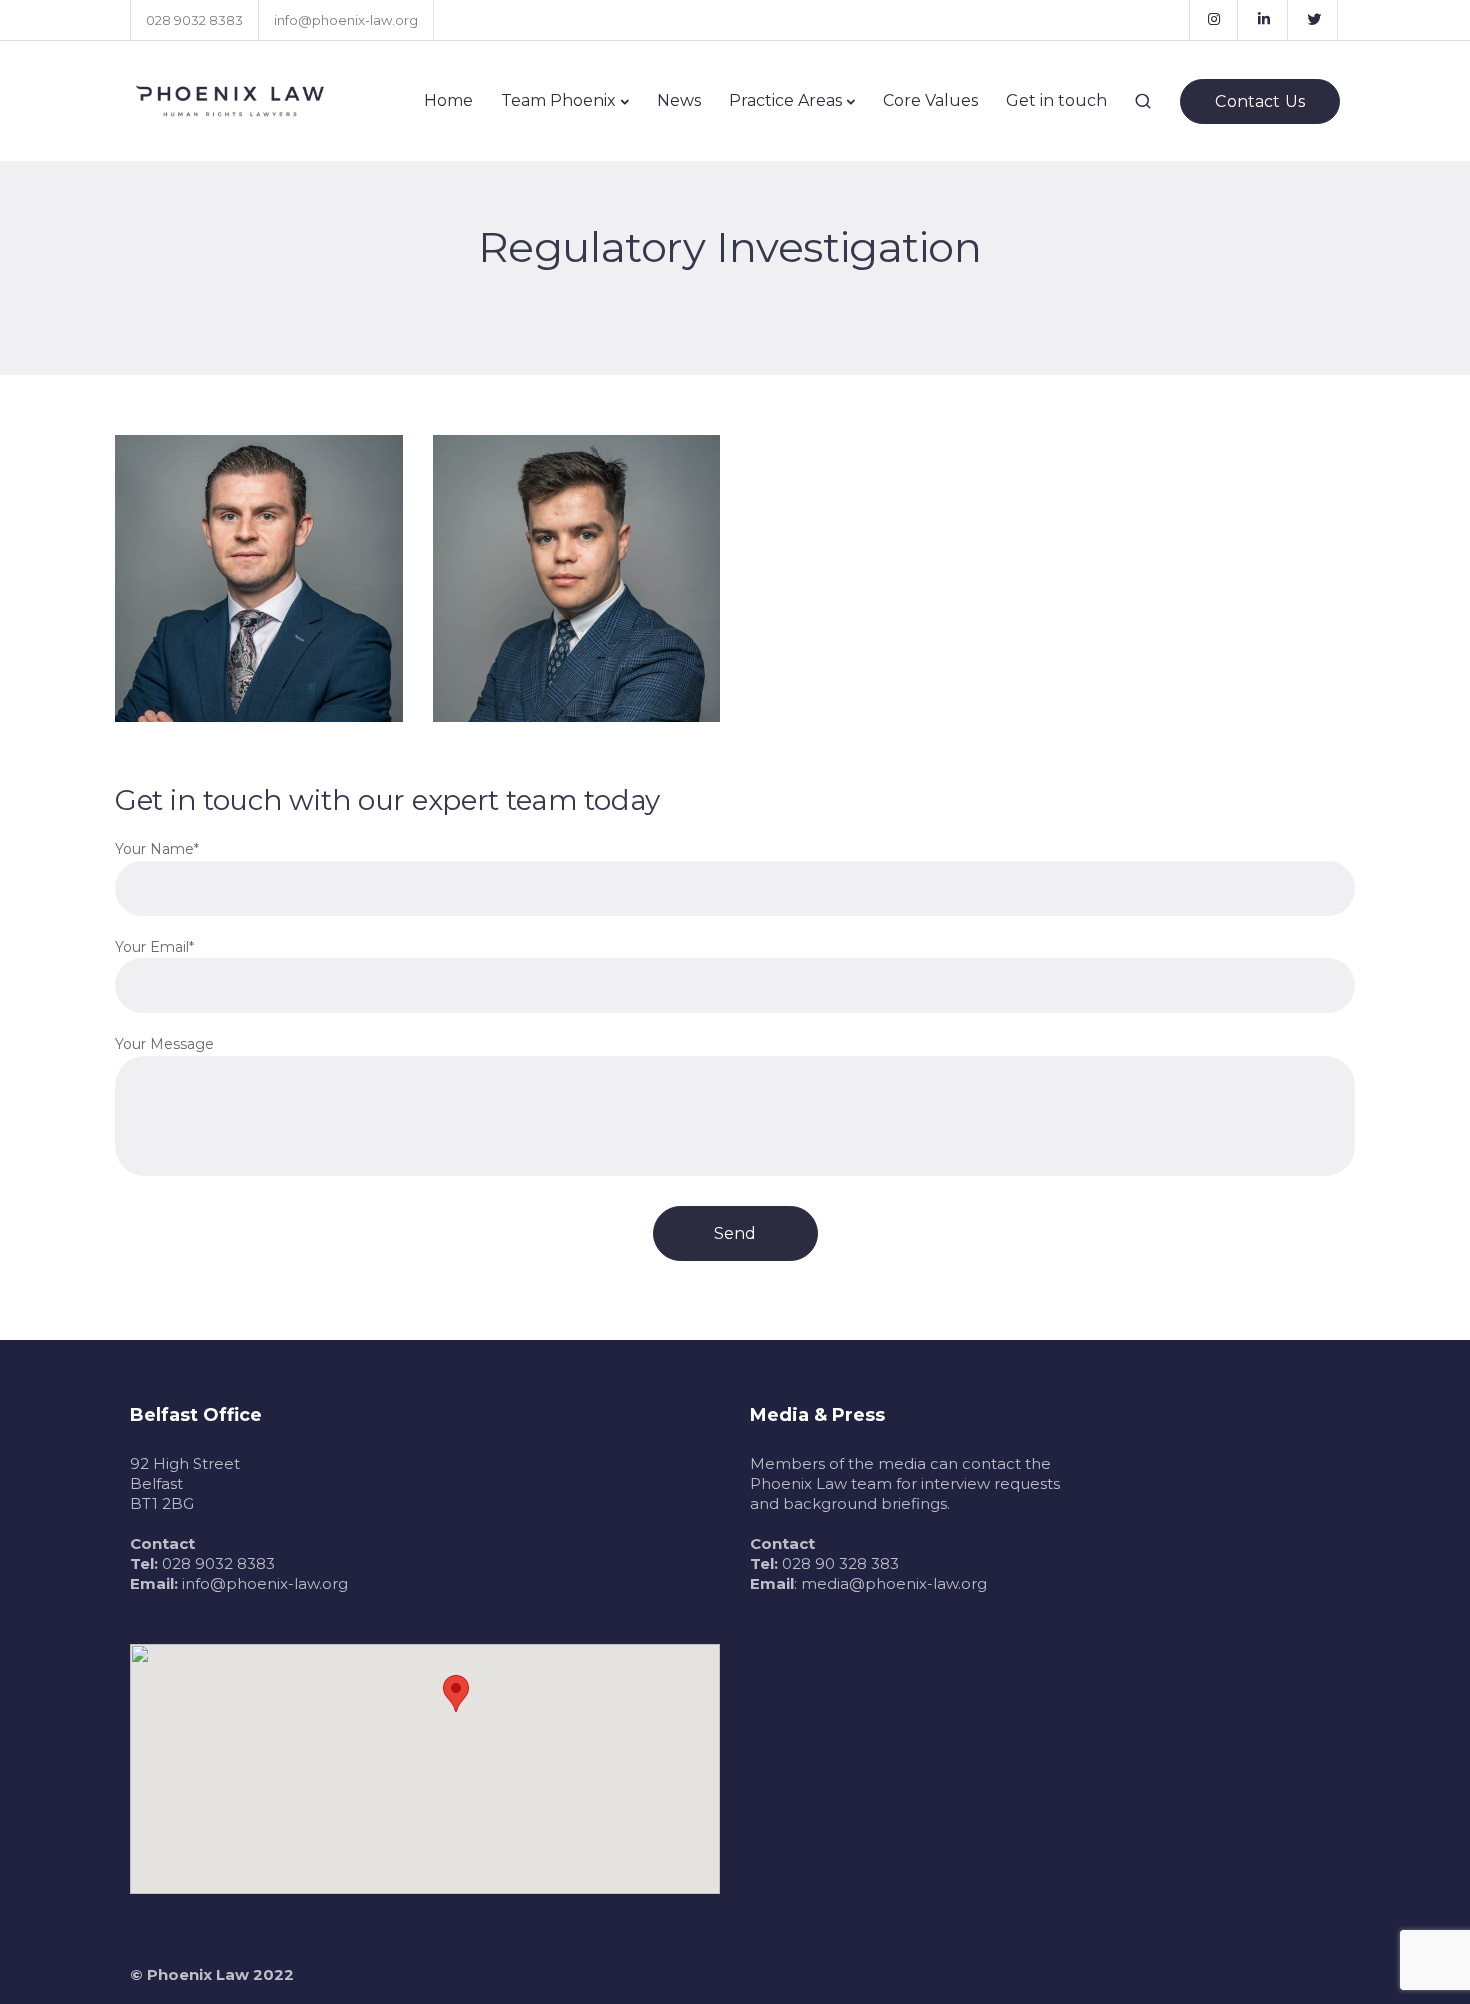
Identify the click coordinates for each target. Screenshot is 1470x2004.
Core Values (930, 100)
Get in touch (1056, 100)
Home (448, 100)
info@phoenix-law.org (346, 20)
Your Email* (154, 947)
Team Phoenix (558, 100)
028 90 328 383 (840, 1563)
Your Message (164, 1044)
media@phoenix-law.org (894, 1583)
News (679, 100)
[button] (456, 1693)
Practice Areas (785, 100)
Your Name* (157, 849)
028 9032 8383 (194, 20)
